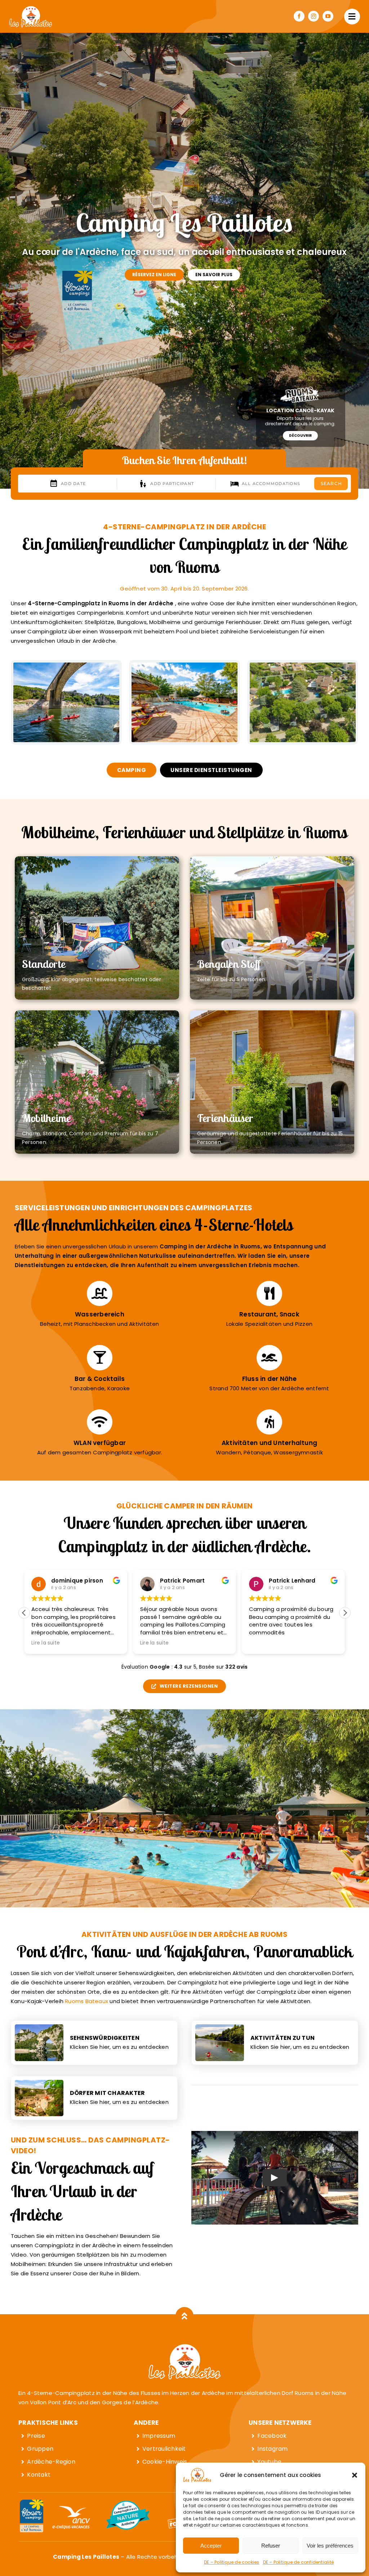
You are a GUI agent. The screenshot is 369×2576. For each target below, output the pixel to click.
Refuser (271, 2546)
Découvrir (300, 436)
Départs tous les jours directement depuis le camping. (300, 421)
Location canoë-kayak (300, 410)
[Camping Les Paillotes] (31, 8)
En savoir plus (214, 275)
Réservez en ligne (154, 275)
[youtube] (328, 16)
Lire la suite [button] (46, 1643)
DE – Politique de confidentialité (298, 2562)
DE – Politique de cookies (232, 2562)
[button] (355, 2475)
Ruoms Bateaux (86, 2001)
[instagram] (314, 16)
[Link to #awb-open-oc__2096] (352, 17)
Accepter (211, 2546)
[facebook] (299, 16)
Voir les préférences (330, 2546)
